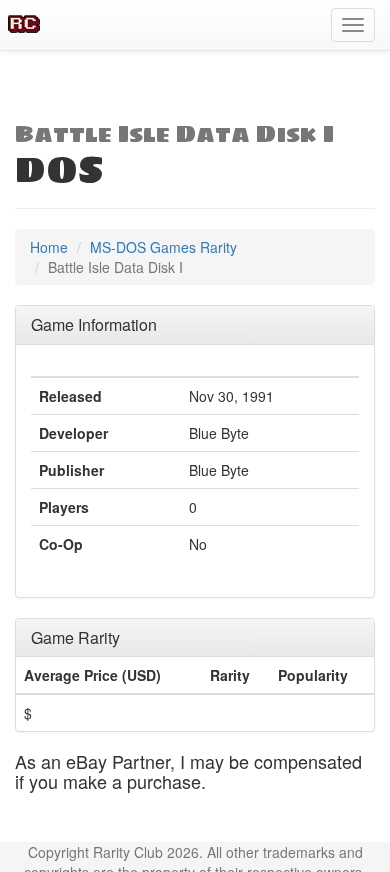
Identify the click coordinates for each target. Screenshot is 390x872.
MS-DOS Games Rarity (163, 247)
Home (49, 247)
